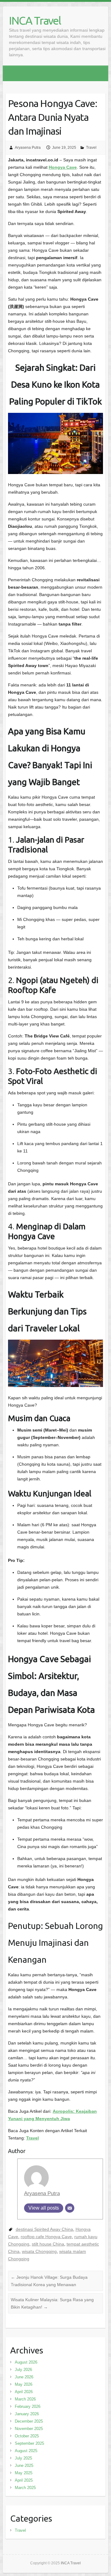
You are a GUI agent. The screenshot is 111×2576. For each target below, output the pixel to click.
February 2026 (28, 2406)
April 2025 (24, 2480)
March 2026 (25, 2399)
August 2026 (26, 2362)
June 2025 (24, 2465)
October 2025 (27, 2436)
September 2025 (29, 2443)
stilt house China (48, 2244)
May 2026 (24, 2384)
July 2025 (23, 2458)
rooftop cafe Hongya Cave (46, 2237)
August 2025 (26, 2451)
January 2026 (27, 2414)
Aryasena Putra (28, 148)
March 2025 (25, 2488)
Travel (91, 148)
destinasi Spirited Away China (44, 2229)
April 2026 (24, 2392)
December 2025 (29, 2421)
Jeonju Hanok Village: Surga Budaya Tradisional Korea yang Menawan (49, 2281)
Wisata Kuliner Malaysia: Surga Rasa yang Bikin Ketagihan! (52, 2303)
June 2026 (24, 2377)
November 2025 (29, 2429)
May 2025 (24, 2473)
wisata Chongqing (39, 2251)
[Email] (70, 2208)
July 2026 (23, 2370)
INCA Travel (35, 20)
